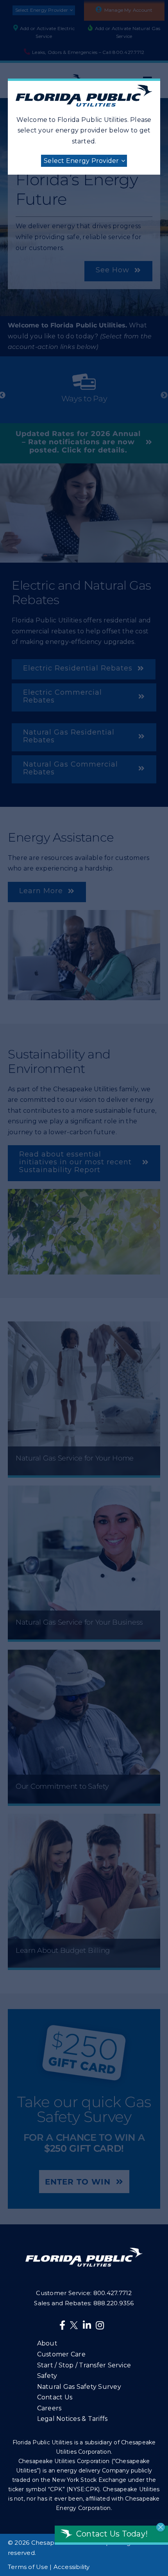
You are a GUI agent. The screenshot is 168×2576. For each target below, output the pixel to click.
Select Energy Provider (81, 161)
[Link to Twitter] (75, 2327)
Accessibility (72, 2567)
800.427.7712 (113, 2293)
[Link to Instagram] (100, 2325)
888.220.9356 (114, 2303)
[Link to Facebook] (62, 2325)
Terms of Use (28, 2567)
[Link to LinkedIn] (87, 2325)
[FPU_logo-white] (84, 2251)
